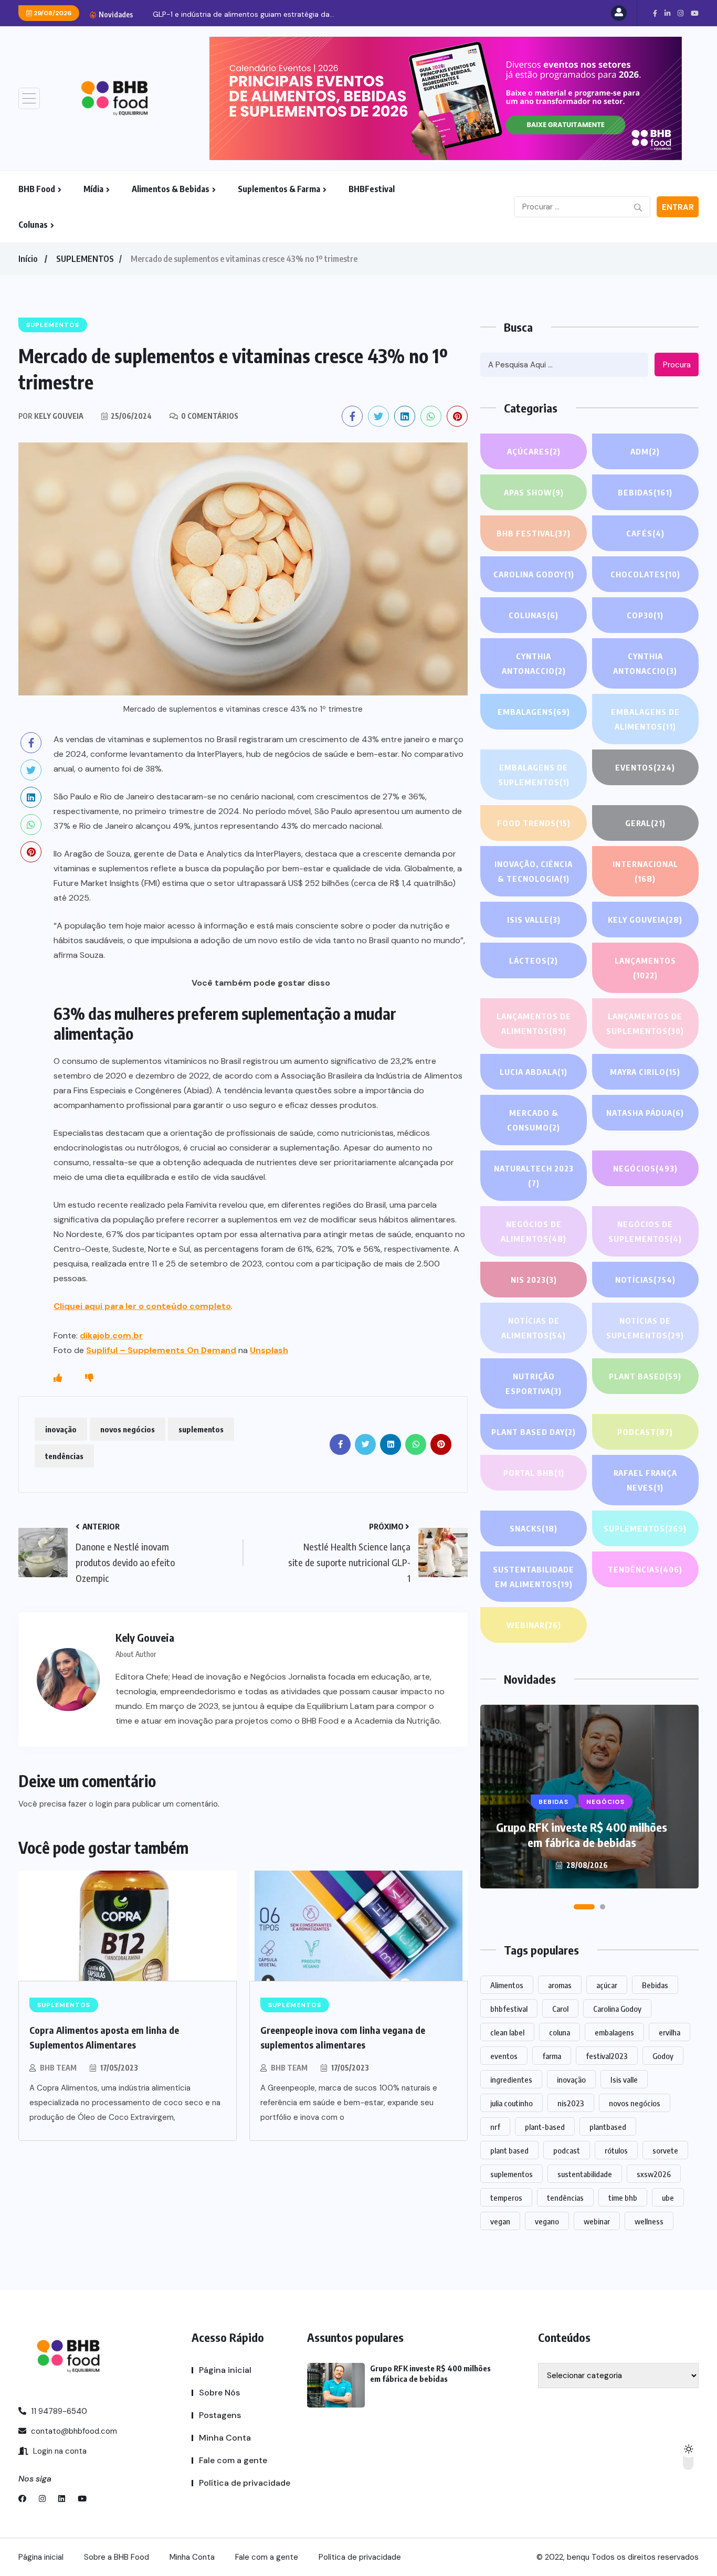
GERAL (645, 823)
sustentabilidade (585, 2174)
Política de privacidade (245, 2483)
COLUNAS (534, 615)
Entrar (678, 207)
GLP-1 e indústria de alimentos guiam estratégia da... (244, 14)
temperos (506, 2198)
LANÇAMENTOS (645, 968)
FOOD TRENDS (534, 823)
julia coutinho (512, 2103)
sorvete (665, 2150)
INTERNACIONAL (645, 871)
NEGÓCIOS (645, 1168)
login (104, 1804)
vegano (547, 2221)
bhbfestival (509, 2009)
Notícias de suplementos (645, 1328)
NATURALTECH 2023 (534, 1176)
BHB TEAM (58, 2068)
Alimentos (507, 1985)
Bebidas (645, 492)
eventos (504, 2056)
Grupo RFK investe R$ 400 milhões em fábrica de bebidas (582, 1835)
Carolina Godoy (534, 574)
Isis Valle (534, 920)
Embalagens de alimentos (645, 719)
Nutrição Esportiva (534, 1384)
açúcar (607, 1985)
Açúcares (534, 451)
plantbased (608, 2127)
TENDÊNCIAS (645, 1569)
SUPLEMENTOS (85, 259)
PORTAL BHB (534, 1473)
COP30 (645, 615)
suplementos (201, 1429)
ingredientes (511, 2079)
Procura (677, 365)
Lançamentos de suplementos (645, 1023)
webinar (597, 2221)
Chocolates (645, 574)
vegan (500, 2221)
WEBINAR (534, 1625)
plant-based (545, 2127)
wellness (649, 2221)
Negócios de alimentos (534, 1231)
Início (28, 259)
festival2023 (607, 2056)
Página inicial (225, 2370)
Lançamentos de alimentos (534, 1023)
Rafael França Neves (645, 1480)
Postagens (220, 2415)
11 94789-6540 (58, 2411)
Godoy (663, 2056)
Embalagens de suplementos (534, 775)
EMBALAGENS (534, 712)
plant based (509, 2150)
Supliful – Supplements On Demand (161, 1350)
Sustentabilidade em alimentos (534, 1577)
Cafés (645, 533)
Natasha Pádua (645, 1113)
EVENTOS (645, 767)
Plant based (645, 1376)
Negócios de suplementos (645, 1231)
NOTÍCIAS (645, 1280)
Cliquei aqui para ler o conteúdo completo (142, 1306)
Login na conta (59, 2451)
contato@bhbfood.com (73, 2431)
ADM (645, 451)
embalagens (614, 2032)
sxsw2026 (654, 2174)
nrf (495, 2127)
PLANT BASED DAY (534, 1432)
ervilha (669, 2032)
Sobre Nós (219, 2393)
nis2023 (571, 2103)
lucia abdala (534, 1072)
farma (552, 2056)
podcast (567, 2150)
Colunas (33, 225)
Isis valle (624, 2079)
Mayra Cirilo (645, 1072)
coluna (560, 2032)
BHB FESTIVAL (534, 533)
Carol (560, 2009)
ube (668, 2198)
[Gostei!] (58, 1378)
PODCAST (645, 1432)
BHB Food (37, 189)
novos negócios (128, 1429)
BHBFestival (372, 189)
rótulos (616, 2150)
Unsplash (269, 1350)
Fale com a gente (233, 2460)
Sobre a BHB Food (117, 2557)
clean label (507, 2032)
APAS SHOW (534, 492)
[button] (584, 1907)
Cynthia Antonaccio (534, 663)
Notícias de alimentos (534, 1328)
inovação (61, 1429)
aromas (560, 1985)
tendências (64, 1456)
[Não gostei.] (89, 1378)
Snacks (534, 1528)
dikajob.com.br (111, 1335)
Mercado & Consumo (534, 1120)
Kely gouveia (645, 920)
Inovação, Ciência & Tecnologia (534, 871)
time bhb (623, 2198)
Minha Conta (225, 2438)
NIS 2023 (534, 1280)
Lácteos (534, 960)
